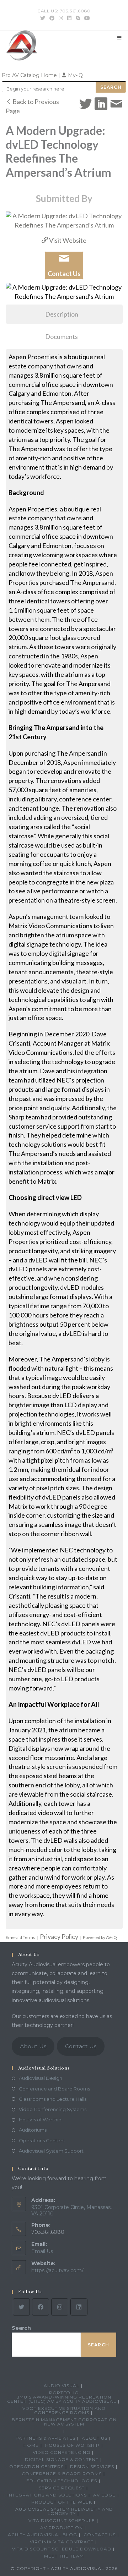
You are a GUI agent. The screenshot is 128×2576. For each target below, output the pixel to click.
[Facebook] (41, 2307)
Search (21, 2328)
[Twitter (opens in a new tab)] (43, 18)
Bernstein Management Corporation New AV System (64, 2422)
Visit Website (67, 240)
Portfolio (64, 2393)
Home (31, 2445)
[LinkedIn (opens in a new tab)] (69, 18)
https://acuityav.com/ (57, 2270)
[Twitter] (21, 2307)
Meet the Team (64, 2556)
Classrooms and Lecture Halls (53, 2099)
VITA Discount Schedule (62, 2520)
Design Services (92, 2467)
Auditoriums (33, 2130)
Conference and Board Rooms (54, 2089)
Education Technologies (62, 2481)
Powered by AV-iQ (100, 1937)
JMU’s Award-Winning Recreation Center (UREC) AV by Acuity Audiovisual (62, 2399)
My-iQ (75, 75)
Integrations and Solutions (47, 2495)
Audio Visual (62, 2386)
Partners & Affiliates (46, 2438)
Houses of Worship (40, 2120)
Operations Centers (42, 2141)
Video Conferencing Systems (53, 2109)
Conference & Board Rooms (62, 2474)
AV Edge (104, 2495)
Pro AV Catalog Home (30, 75)
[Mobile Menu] (119, 38)
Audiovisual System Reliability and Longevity (64, 2511)
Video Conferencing (62, 2452)
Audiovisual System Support (51, 2151)
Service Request (62, 2488)
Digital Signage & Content (62, 2459)
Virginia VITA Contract (62, 2542)
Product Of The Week (62, 2502)
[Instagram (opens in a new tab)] (61, 18)
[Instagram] (60, 2307)
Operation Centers (36, 2467)
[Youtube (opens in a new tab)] (86, 18)
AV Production (62, 2528)
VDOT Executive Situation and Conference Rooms (64, 2410)
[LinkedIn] (79, 2307)
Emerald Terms (20, 1937)
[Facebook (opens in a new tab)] (52, 18)
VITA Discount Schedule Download (62, 2549)
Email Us (42, 2251)
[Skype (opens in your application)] (78, 18)
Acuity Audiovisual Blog (42, 2535)
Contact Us (81, 2046)
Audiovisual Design (41, 2078)
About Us (33, 2046)
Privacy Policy (59, 1936)
